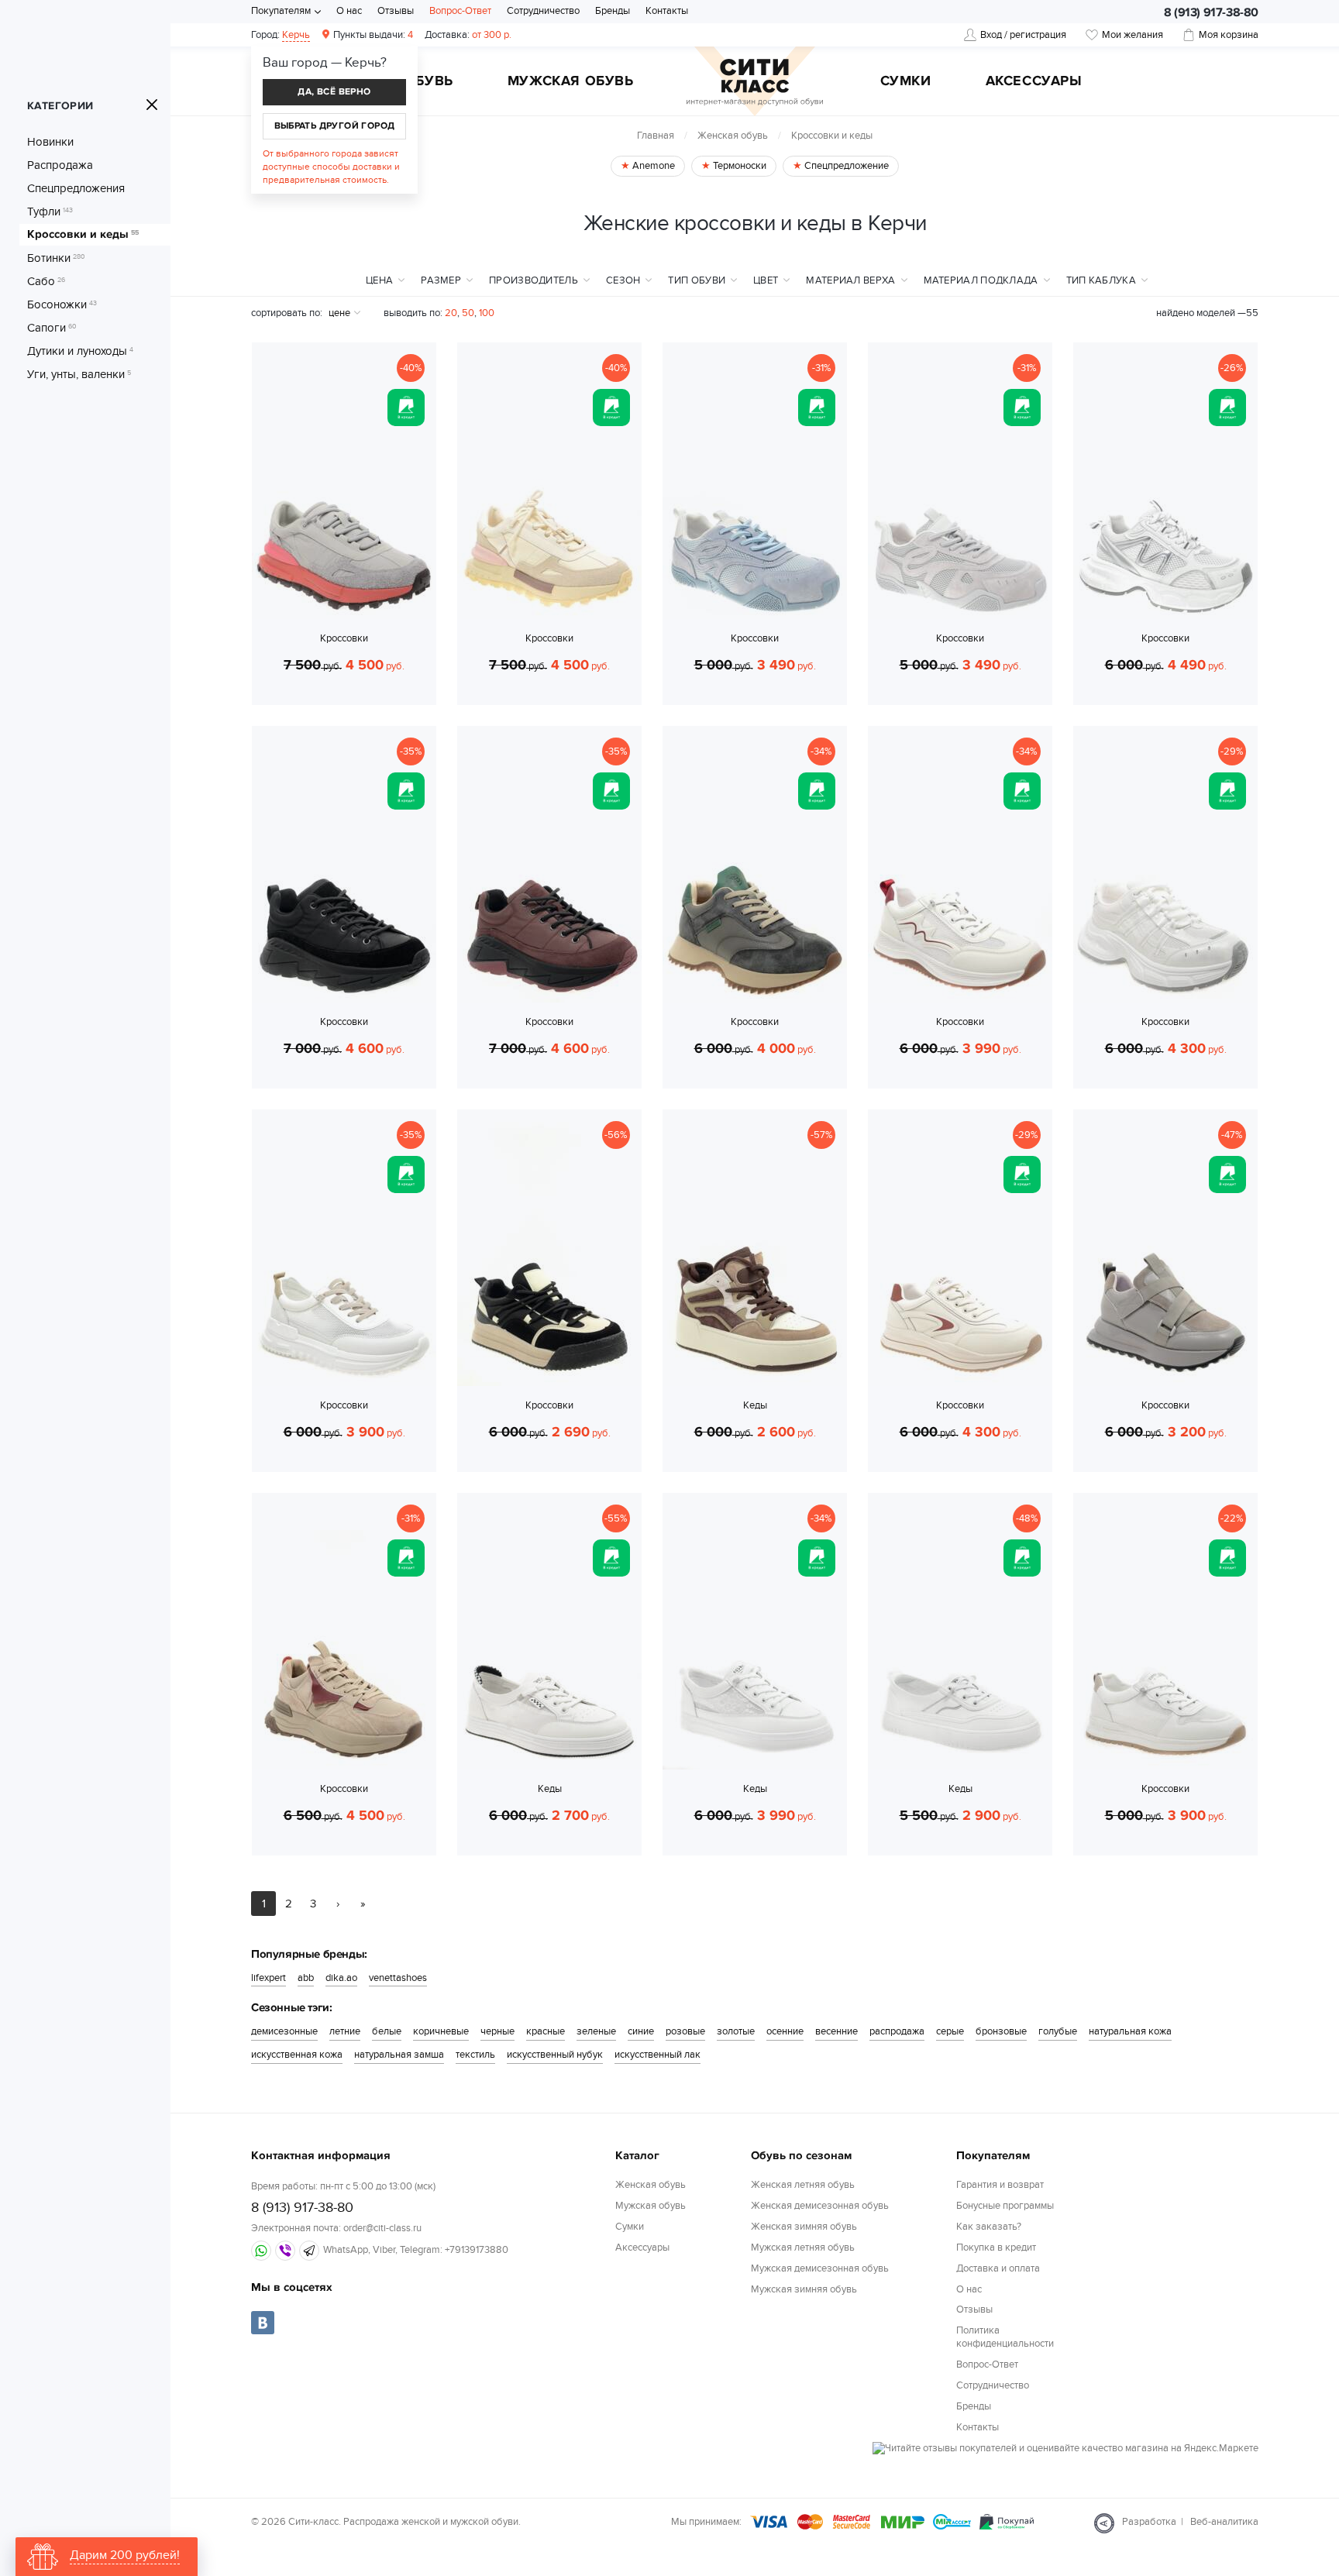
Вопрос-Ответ (460, 11)
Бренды (613, 11)
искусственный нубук (555, 2055)
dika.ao (341, 1978)
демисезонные (284, 2031)
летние (345, 2031)
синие (641, 2031)
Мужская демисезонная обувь (820, 2268)
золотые (736, 2031)
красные (546, 2031)
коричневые (441, 2031)
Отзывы (396, 11)
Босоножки (62, 304)
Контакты (667, 11)
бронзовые (1001, 2031)
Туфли (50, 212)
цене (339, 313)
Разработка (1149, 2522)
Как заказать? (989, 2227)
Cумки (906, 82)
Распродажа (60, 165)
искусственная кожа (297, 2055)
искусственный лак (657, 2055)
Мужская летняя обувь (803, 2248)
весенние (836, 2031)
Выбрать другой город (335, 126)
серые (950, 2031)
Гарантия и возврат (1000, 2185)
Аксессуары (1034, 82)
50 (468, 313)
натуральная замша (399, 2055)
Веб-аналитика (1224, 2522)
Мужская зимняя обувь (804, 2289)
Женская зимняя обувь (804, 2227)
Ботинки (56, 258)
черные (497, 2031)
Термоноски (738, 166)
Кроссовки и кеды (83, 235)
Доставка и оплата (998, 2268)
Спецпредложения (76, 188)
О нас (349, 11)
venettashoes (398, 1978)
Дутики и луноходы (80, 351)
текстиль (475, 2055)
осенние (785, 2031)
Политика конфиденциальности (1005, 2337)
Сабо (46, 281)
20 (451, 313)
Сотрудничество (543, 11)
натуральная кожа (1130, 2031)
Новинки (50, 142)
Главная (656, 136)
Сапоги (52, 328)
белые (387, 2031)
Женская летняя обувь (803, 2185)
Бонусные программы (1005, 2206)
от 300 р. (468, 35)
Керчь (296, 35)
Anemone (652, 166)
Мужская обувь (571, 82)
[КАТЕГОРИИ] (152, 105)
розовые (685, 2031)
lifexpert (268, 1978)
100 (487, 313)
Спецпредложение (845, 166)
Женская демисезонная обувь (820, 2206)
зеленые (596, 2031)
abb (306, 1978)
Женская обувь (733, 136)
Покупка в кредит (996, 2248)
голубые (1058, 2031)
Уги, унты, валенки (79, 374)
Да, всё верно (334, 92)
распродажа (897, 2031)
